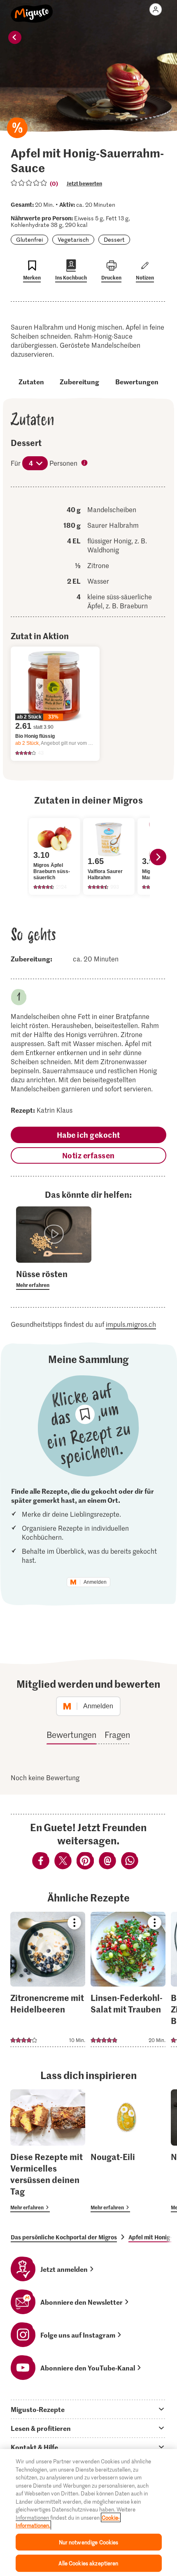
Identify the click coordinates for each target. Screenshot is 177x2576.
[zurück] (15, 37)
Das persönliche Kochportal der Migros (64, 2237)
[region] (88, 2512)
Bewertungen (137, 381)
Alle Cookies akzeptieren (88, 2563)
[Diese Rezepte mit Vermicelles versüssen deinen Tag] (48, 2151)
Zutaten (31, 381)
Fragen (117, 1735)
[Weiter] (158, 857)
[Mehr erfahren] (54, 1279)
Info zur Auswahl (85, 464)
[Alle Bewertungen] (29, 183)
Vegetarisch (73, 239)
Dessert (114, 239)
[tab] (88, 2409)
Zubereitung (79, 381)
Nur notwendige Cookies (89, 2542)
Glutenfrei (29, 239)
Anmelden (95, 1582)
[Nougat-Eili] (128, 2151)
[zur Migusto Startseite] (32, 9)
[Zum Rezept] (48, 1979)
